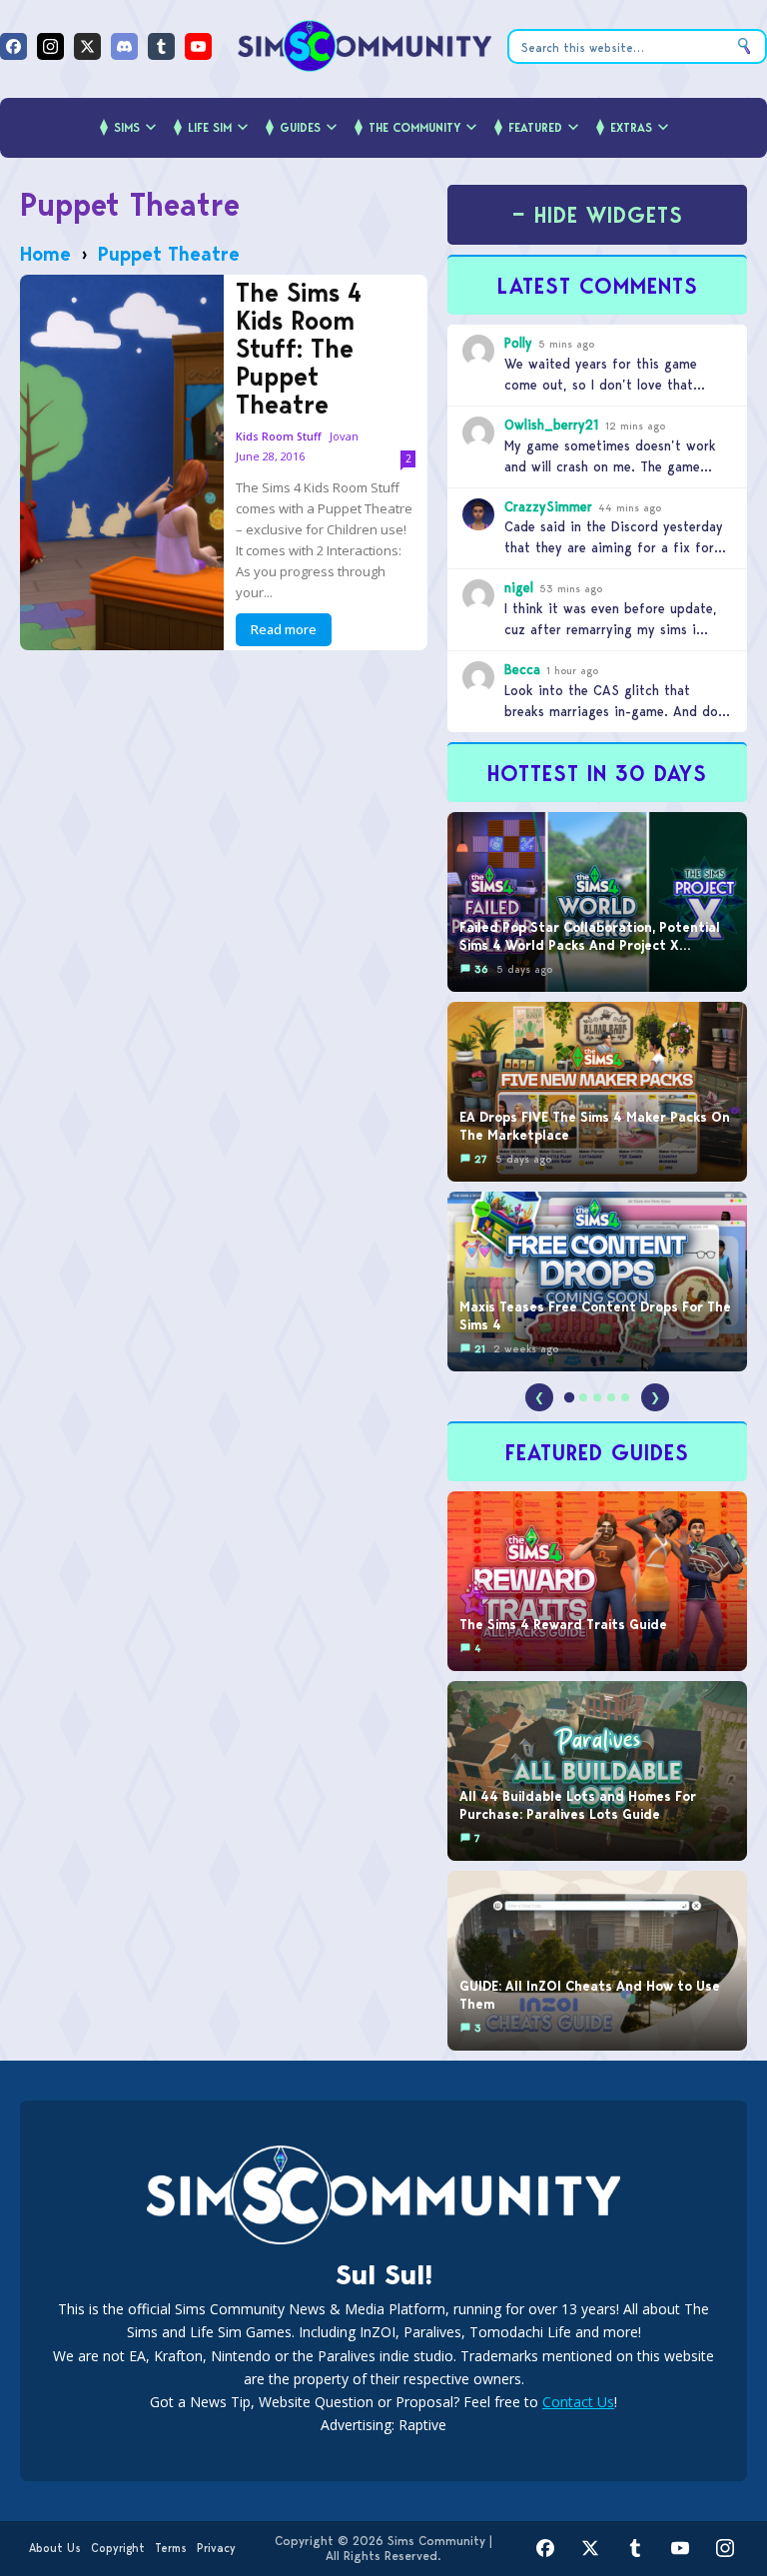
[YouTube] (198, 46)
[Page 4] (611, 1397)
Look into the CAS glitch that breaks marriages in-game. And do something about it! (611, 711)
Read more (284, 629)
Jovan (344, 436)
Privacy (216, 2548)
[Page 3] (597, 1397)
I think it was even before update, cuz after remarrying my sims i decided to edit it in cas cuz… (611, 629)
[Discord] (124, 46)
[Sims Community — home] (365, 46)
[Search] (744, 46)
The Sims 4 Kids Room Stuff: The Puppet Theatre (299, 349)
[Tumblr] (161, 46)
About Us (55, 2548)
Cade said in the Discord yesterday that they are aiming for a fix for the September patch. (614, 547)
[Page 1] (569, 1397)
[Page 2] (583, 1397)
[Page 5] (625, 1397)
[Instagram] (50, 46)
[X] (87, 46)
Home (45, 254)
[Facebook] (13, 46)
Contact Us (578, 2402)
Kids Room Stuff (279, 437)
